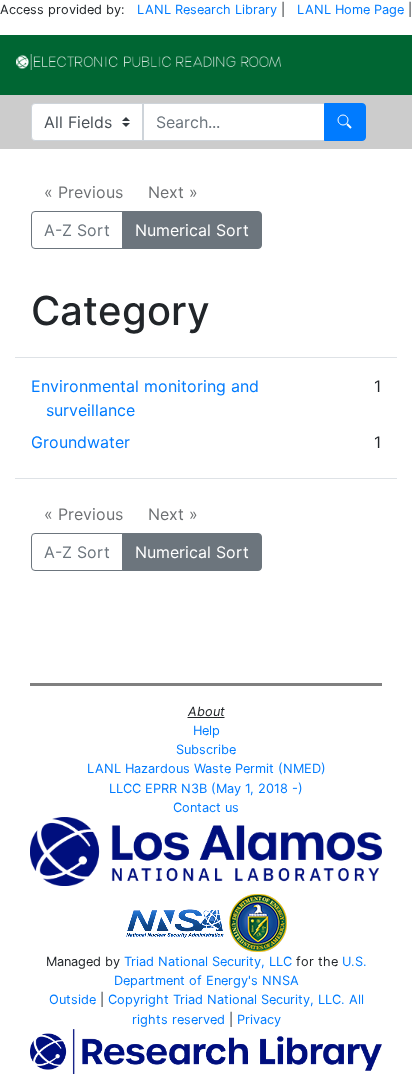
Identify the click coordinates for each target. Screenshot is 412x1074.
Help (206, 730)
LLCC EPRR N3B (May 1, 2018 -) (206, 788)
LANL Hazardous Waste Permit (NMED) (206, 768)
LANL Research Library (207, 9)
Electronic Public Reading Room (148, 62)
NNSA (280, 980)
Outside (72, 999)
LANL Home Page (350, 9)
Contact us (206, 807)
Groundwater (80, 442)
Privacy (259, 1019)
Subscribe (206, 749)
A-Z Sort (77, 230)
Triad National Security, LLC (208, 961)
